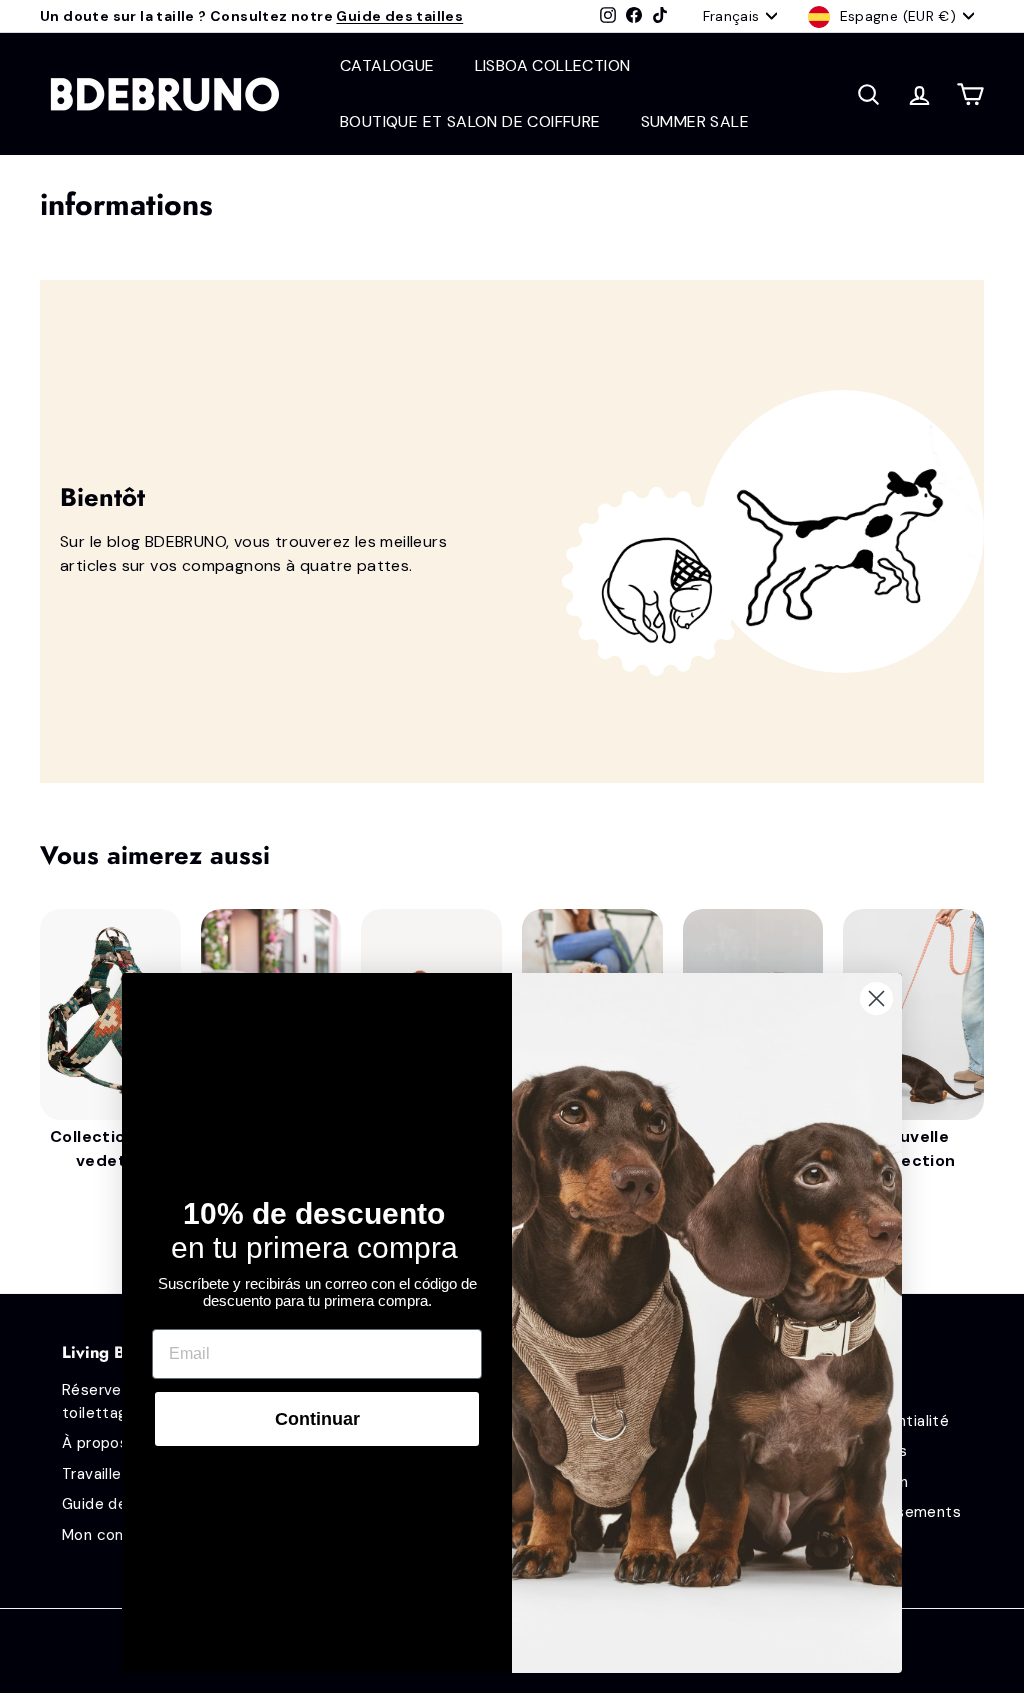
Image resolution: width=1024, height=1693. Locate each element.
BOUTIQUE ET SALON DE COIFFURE (470, 121)
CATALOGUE (387, 65)
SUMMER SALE (695, 121)
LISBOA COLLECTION (553, 65)
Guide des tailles (399, 16)
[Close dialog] (876, 998)
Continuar (317, 1419)
